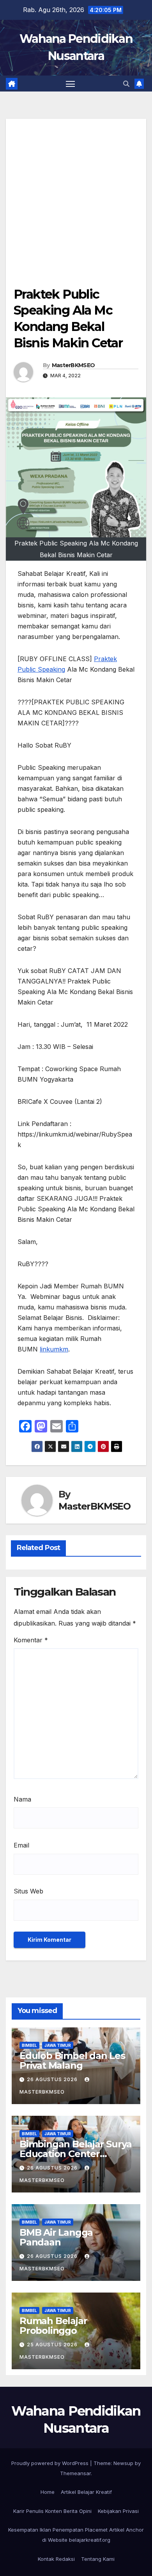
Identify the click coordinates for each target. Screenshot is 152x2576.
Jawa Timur (58, 2045)
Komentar (31, 1640)
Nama (22, 1799)
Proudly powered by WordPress (51, 2463)
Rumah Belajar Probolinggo (53, 2326)
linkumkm (54, 1349)
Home (48, 2492)
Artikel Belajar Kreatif (86, 2492)
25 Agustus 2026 (53, 2345)
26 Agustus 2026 (53, 2079)
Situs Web (28, 1891)
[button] (126, 84)
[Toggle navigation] (71, 84)
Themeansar (75, 2473)
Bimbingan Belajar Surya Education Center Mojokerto (75, 2154)
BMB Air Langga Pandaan (56, 2237)
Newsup (123, 2463)
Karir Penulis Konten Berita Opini (52, 2511)
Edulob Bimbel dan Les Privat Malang (72, 2060)
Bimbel (29, 2045)
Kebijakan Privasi (118, 2511)
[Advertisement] (76, 195)
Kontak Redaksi (56, 2559)
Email (21, 1845)
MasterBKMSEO (73, 365)
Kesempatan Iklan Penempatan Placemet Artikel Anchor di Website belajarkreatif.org (76, 2535)
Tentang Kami (98, 2559)
